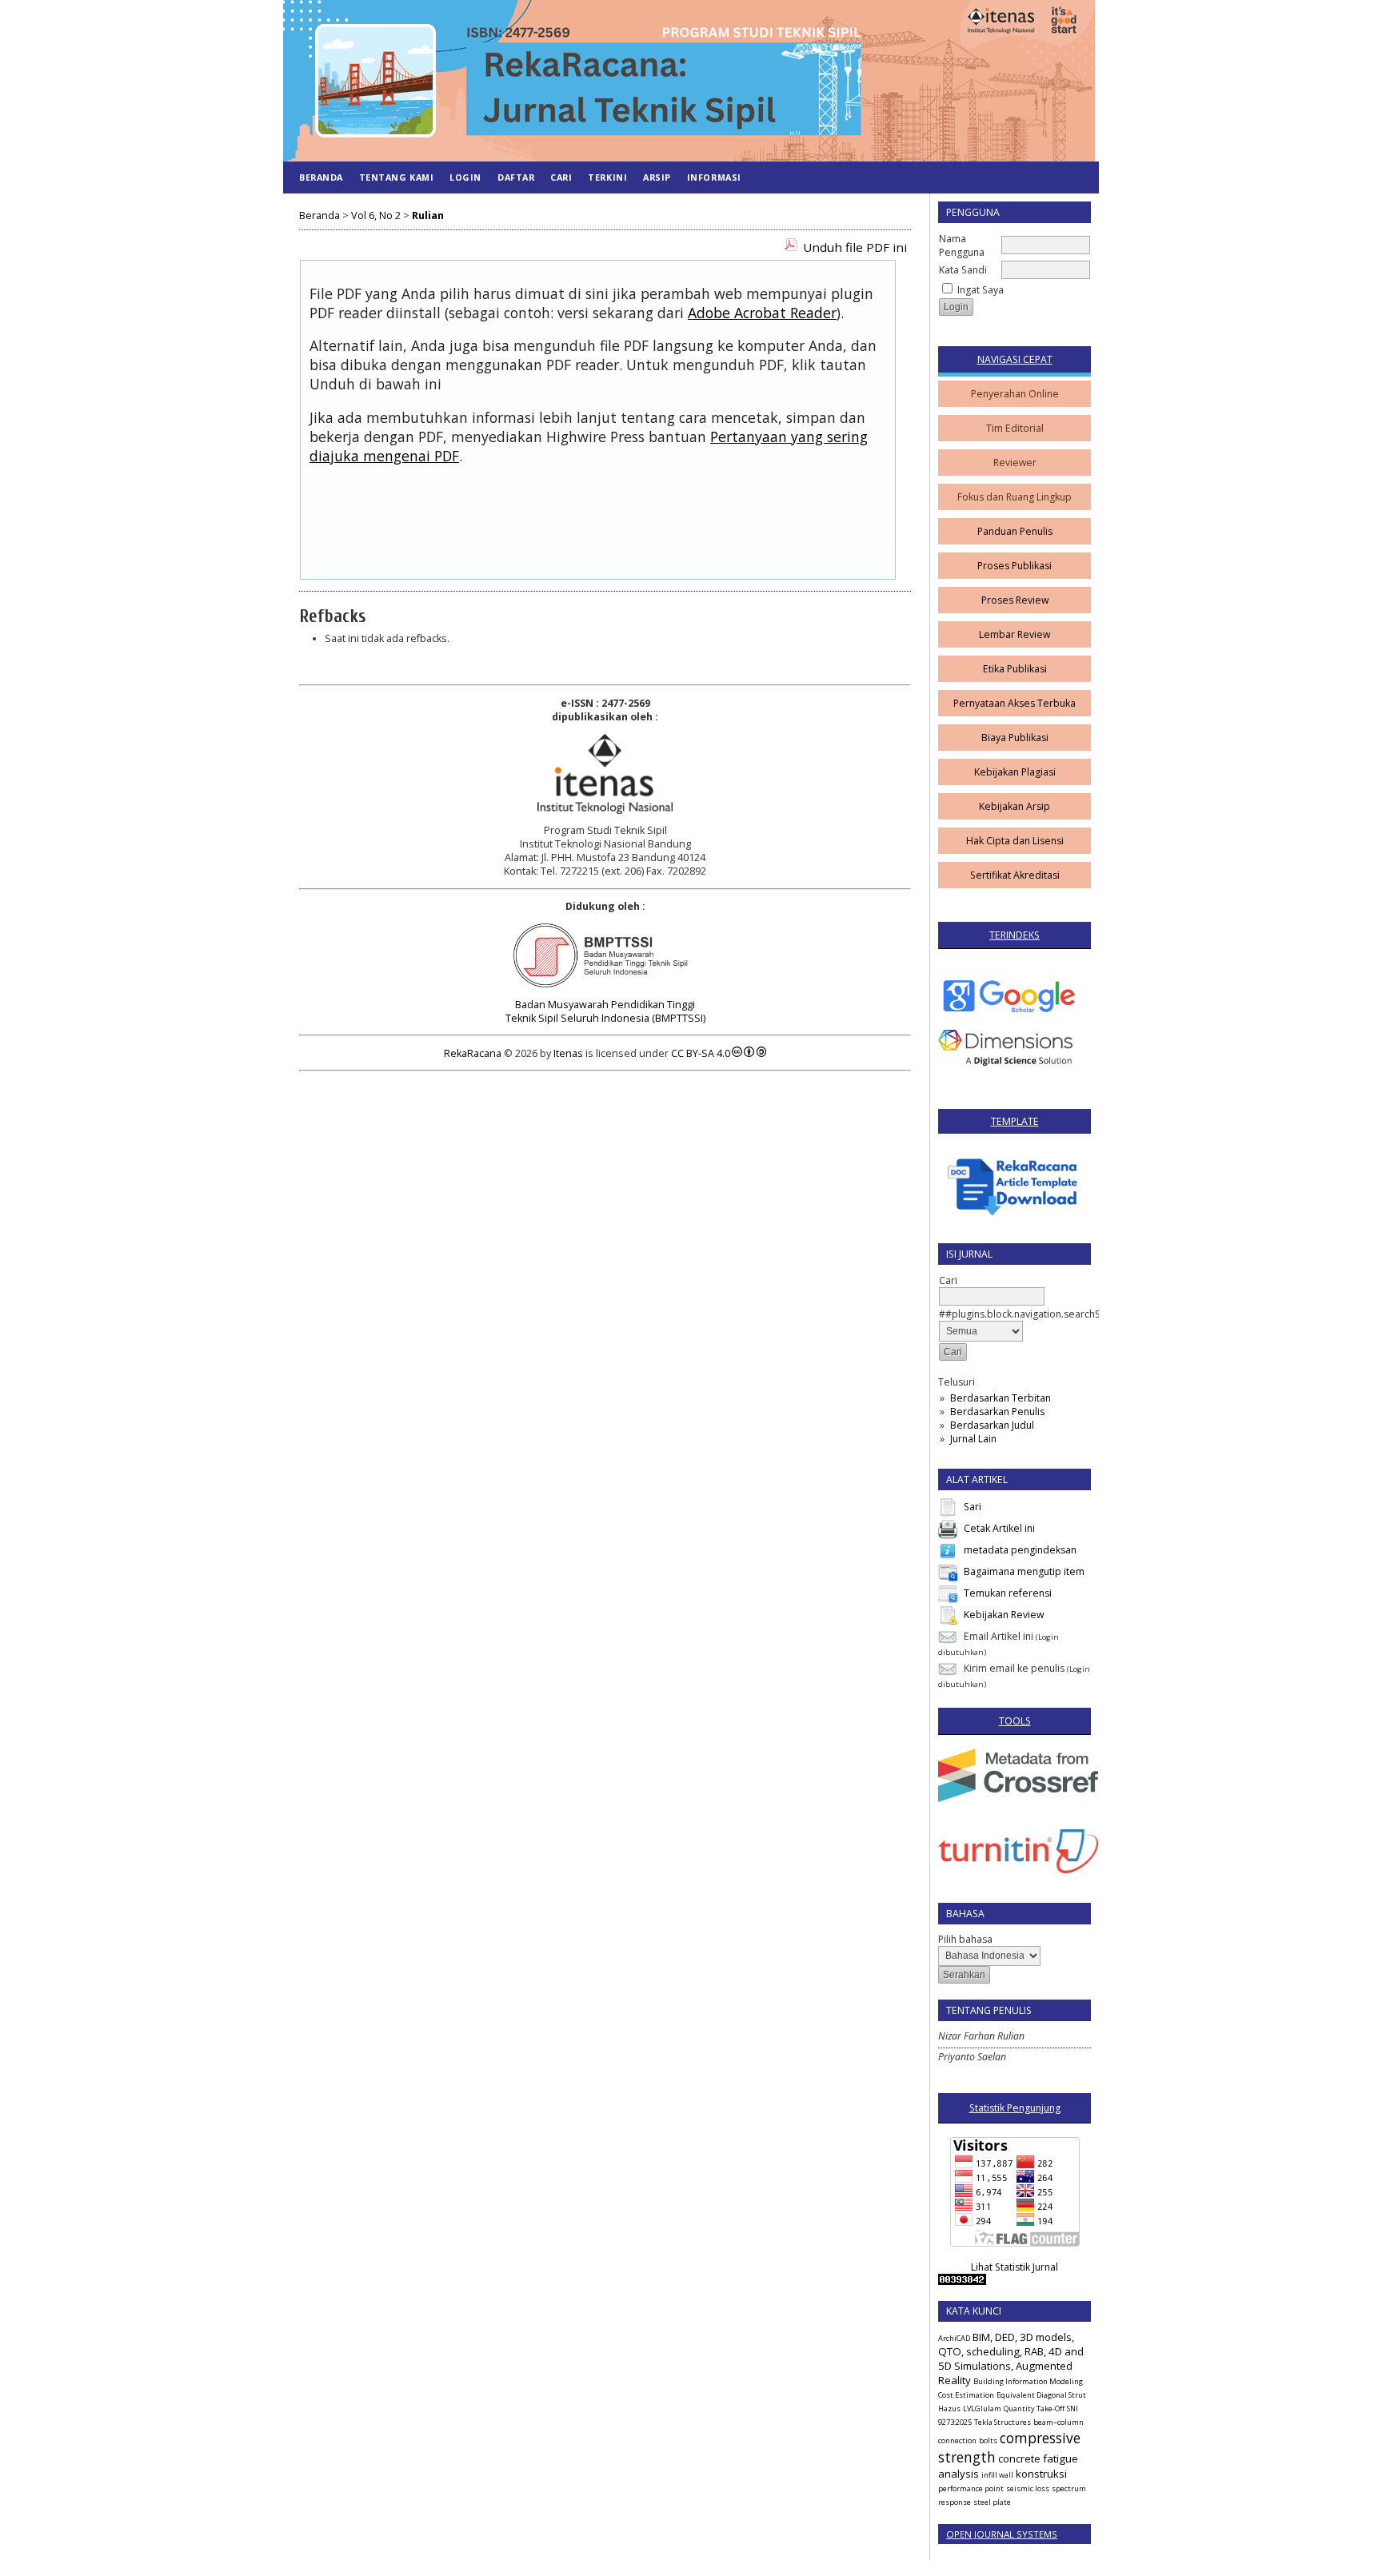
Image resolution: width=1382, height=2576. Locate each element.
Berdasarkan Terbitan (1001, 1398)
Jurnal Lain (973, 1439)
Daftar (516, 177)
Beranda (321, 177)
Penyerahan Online (1015, 394)
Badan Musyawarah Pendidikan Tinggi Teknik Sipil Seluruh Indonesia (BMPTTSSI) (605, 1011)
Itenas (568, 1053)
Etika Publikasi (1015, 669)
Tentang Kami (396, 177)
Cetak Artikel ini (999, 1528)
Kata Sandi (963, 270)
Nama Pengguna (962, 245)
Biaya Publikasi (1015, 738)
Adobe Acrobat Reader (762, 313)
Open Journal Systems (1002, 2534)
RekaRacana (473, 1053)
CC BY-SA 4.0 (701, 1053)
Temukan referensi (1008, 1593)
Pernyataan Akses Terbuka (1015, 703)
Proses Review (1015, 600)
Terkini (607, 177)
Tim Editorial (1015, 428)
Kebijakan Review (1004, 1615)
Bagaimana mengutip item (1024, 1571)
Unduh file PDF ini (855, 247)
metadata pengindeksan (1020, 1550)
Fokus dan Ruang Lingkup (1015, 497)
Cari (561, 177)
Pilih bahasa (965, 1939)
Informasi (714, 177)
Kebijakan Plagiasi (1015, 772)
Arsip (657, 177)
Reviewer (1015, 463)
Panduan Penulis (1015, 531)
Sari (973, 1507)
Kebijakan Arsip (1015, 806)
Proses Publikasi (1015, 566)
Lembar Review (1015, 634)
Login (465, 177)
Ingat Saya (981, 290)
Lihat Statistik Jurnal (1015, 2267)
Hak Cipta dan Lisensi (1015, 841)
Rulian (428, 215)
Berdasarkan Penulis (997, 1412)
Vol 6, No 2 (376, 215)
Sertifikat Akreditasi (1015, 875)
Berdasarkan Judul (992, 1425)
